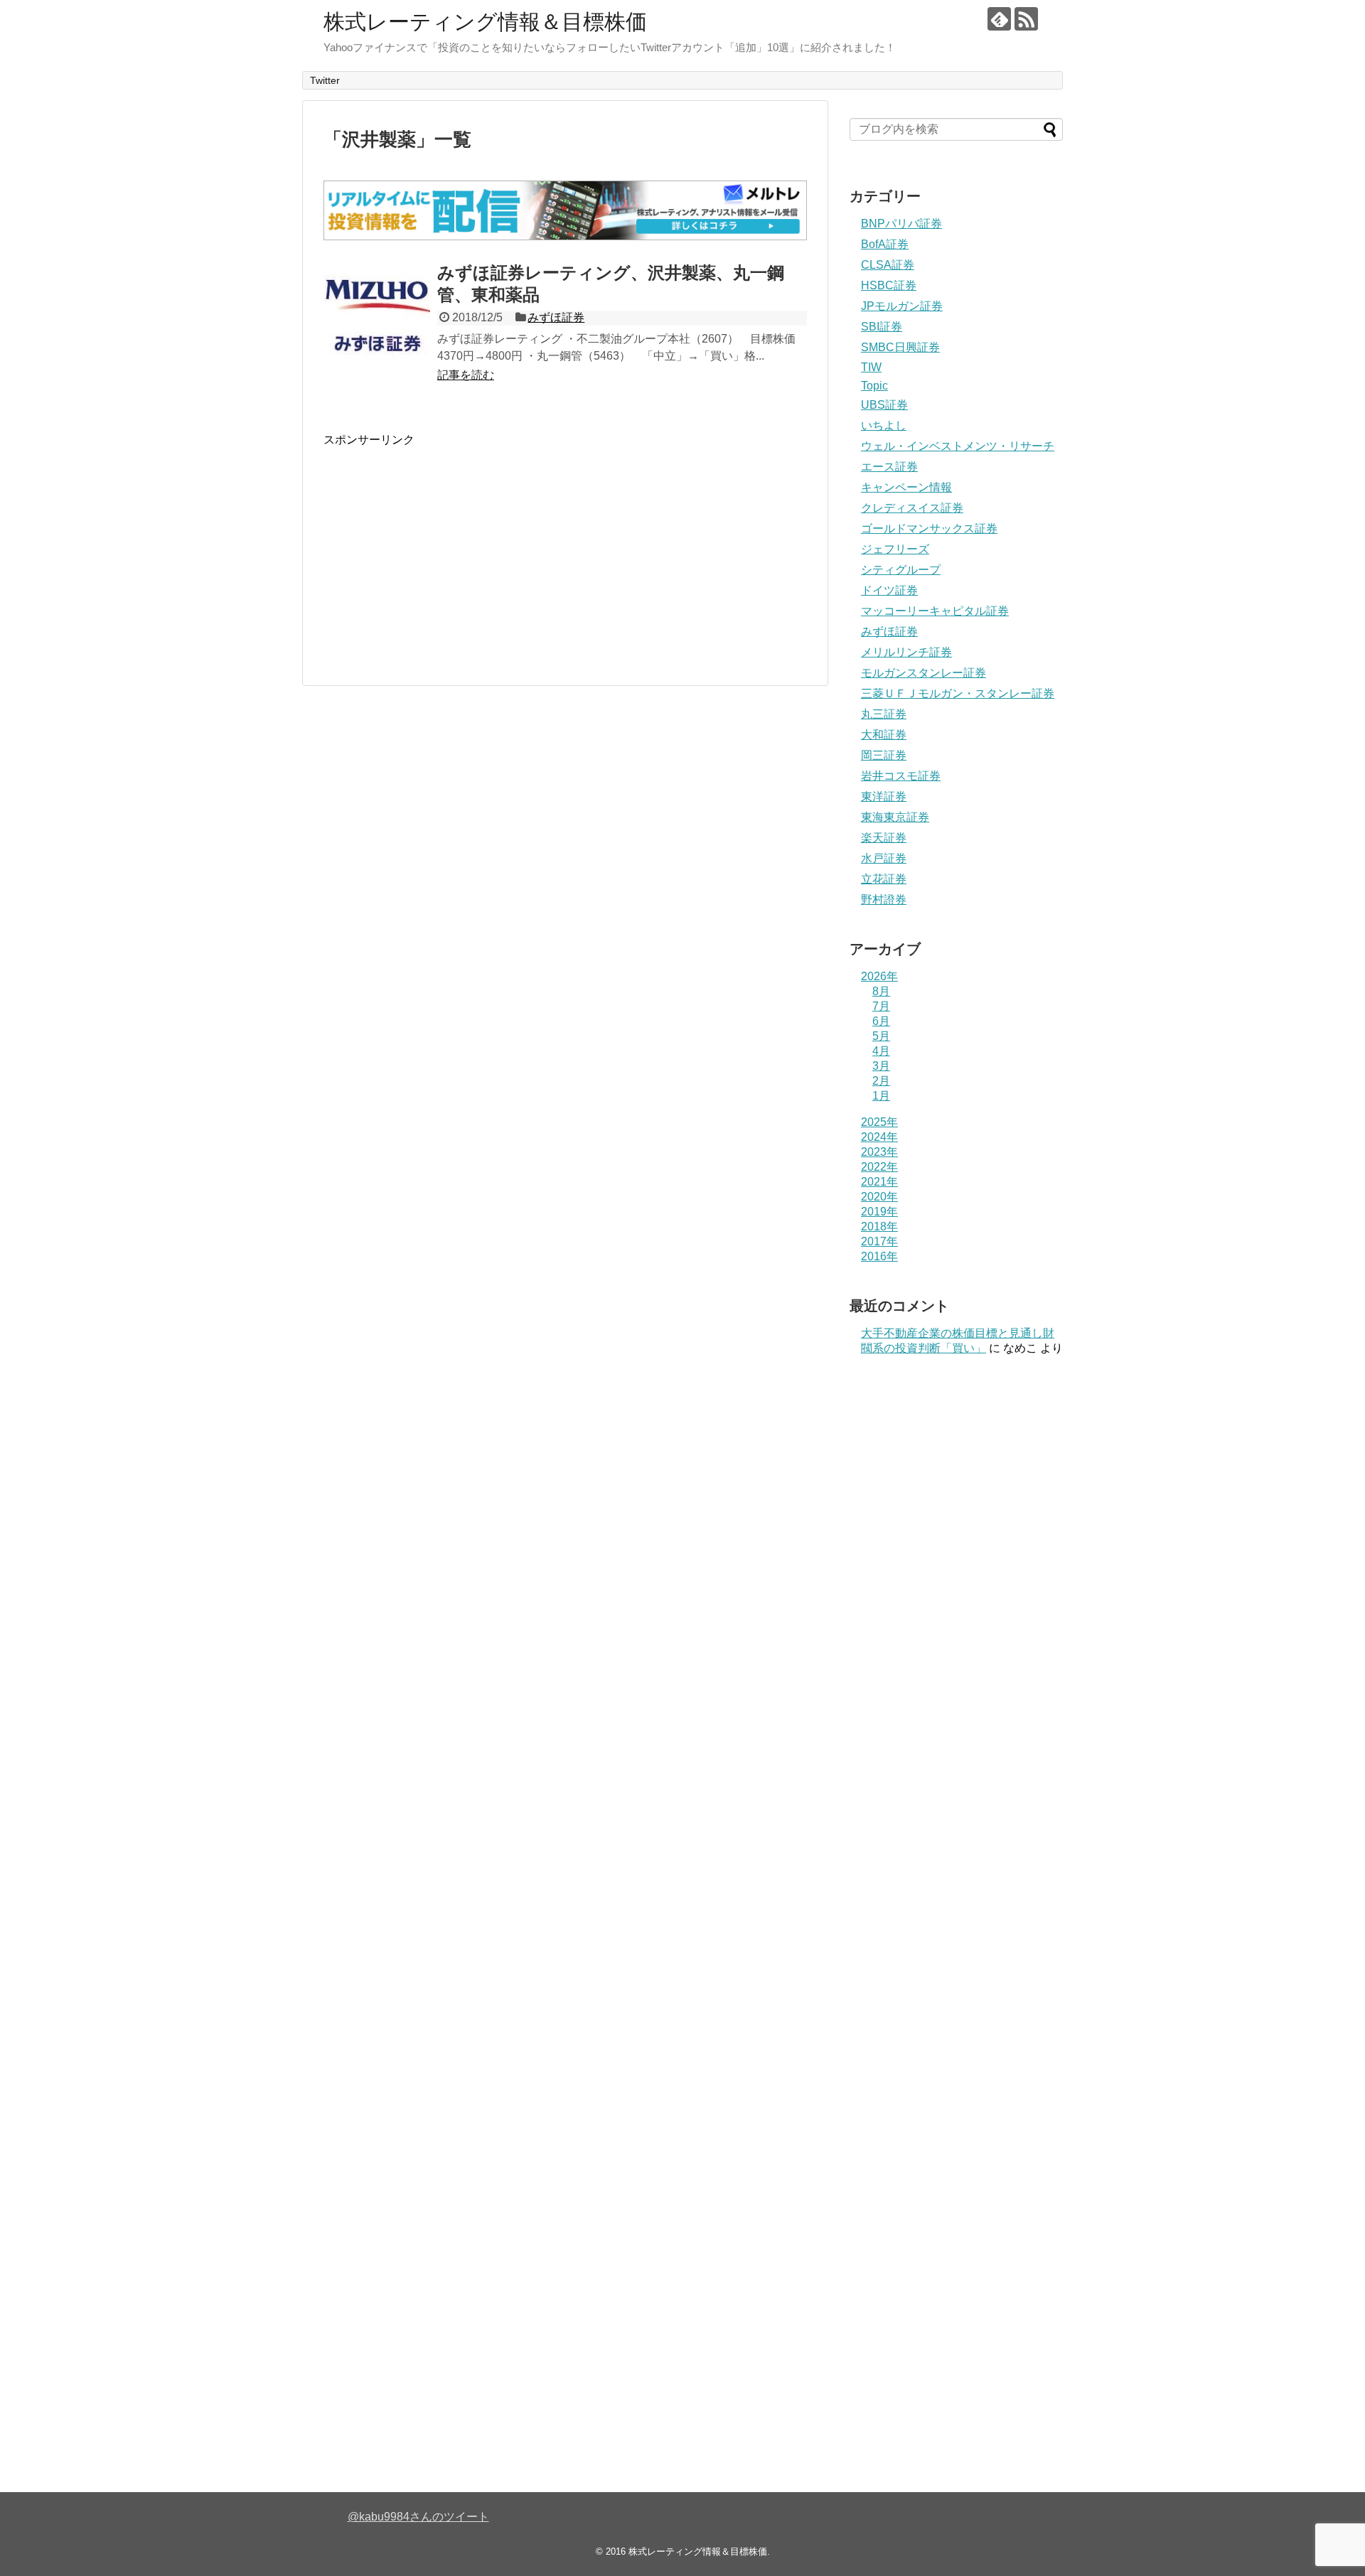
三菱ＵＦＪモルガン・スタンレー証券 (958, 693)
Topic (874, 386)
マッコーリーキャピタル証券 (935, 611)
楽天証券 (884, 838)
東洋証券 (884, 796)
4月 (881, 1051)
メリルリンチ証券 (906, 652)
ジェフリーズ (895, 549)
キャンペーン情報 (906, 487)
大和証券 (884, 735)
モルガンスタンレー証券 (924, 673)
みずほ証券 (556, 317)
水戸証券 (884, 858)
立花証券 (884, 879)
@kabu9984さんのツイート (418, 2517)
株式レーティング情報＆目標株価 (485, 22)
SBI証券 (882, 327)
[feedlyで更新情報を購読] (999, 19)
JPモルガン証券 (902, 306)
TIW (871, 367)
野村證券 (884, 900)
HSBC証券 (889, 285)
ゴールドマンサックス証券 (929, 528)
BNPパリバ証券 (901, 224)
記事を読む (466, 375)
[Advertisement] (443, 547)
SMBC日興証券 (900, 347)
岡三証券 (884, 755)
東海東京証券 (895, 817)
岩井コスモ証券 (901, 776)
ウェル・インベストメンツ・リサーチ (958, 446)
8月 (881, 991)
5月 (881, 1036)
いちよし (884, 425)
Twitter (325, 80)
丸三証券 (884, 714)
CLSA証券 (888, 265)
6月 (881, 1021)
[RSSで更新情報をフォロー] (1026, 19)
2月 (881, 1081)
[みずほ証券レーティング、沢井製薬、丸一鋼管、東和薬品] (377, 317)
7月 (881, 1006)
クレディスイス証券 (912, 508)
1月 (881, 1096)
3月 (881, 1066)
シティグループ (901, 570)
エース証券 (889, 467)
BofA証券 (885, 244)
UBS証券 (884, 405)
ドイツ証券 (889, 590)
